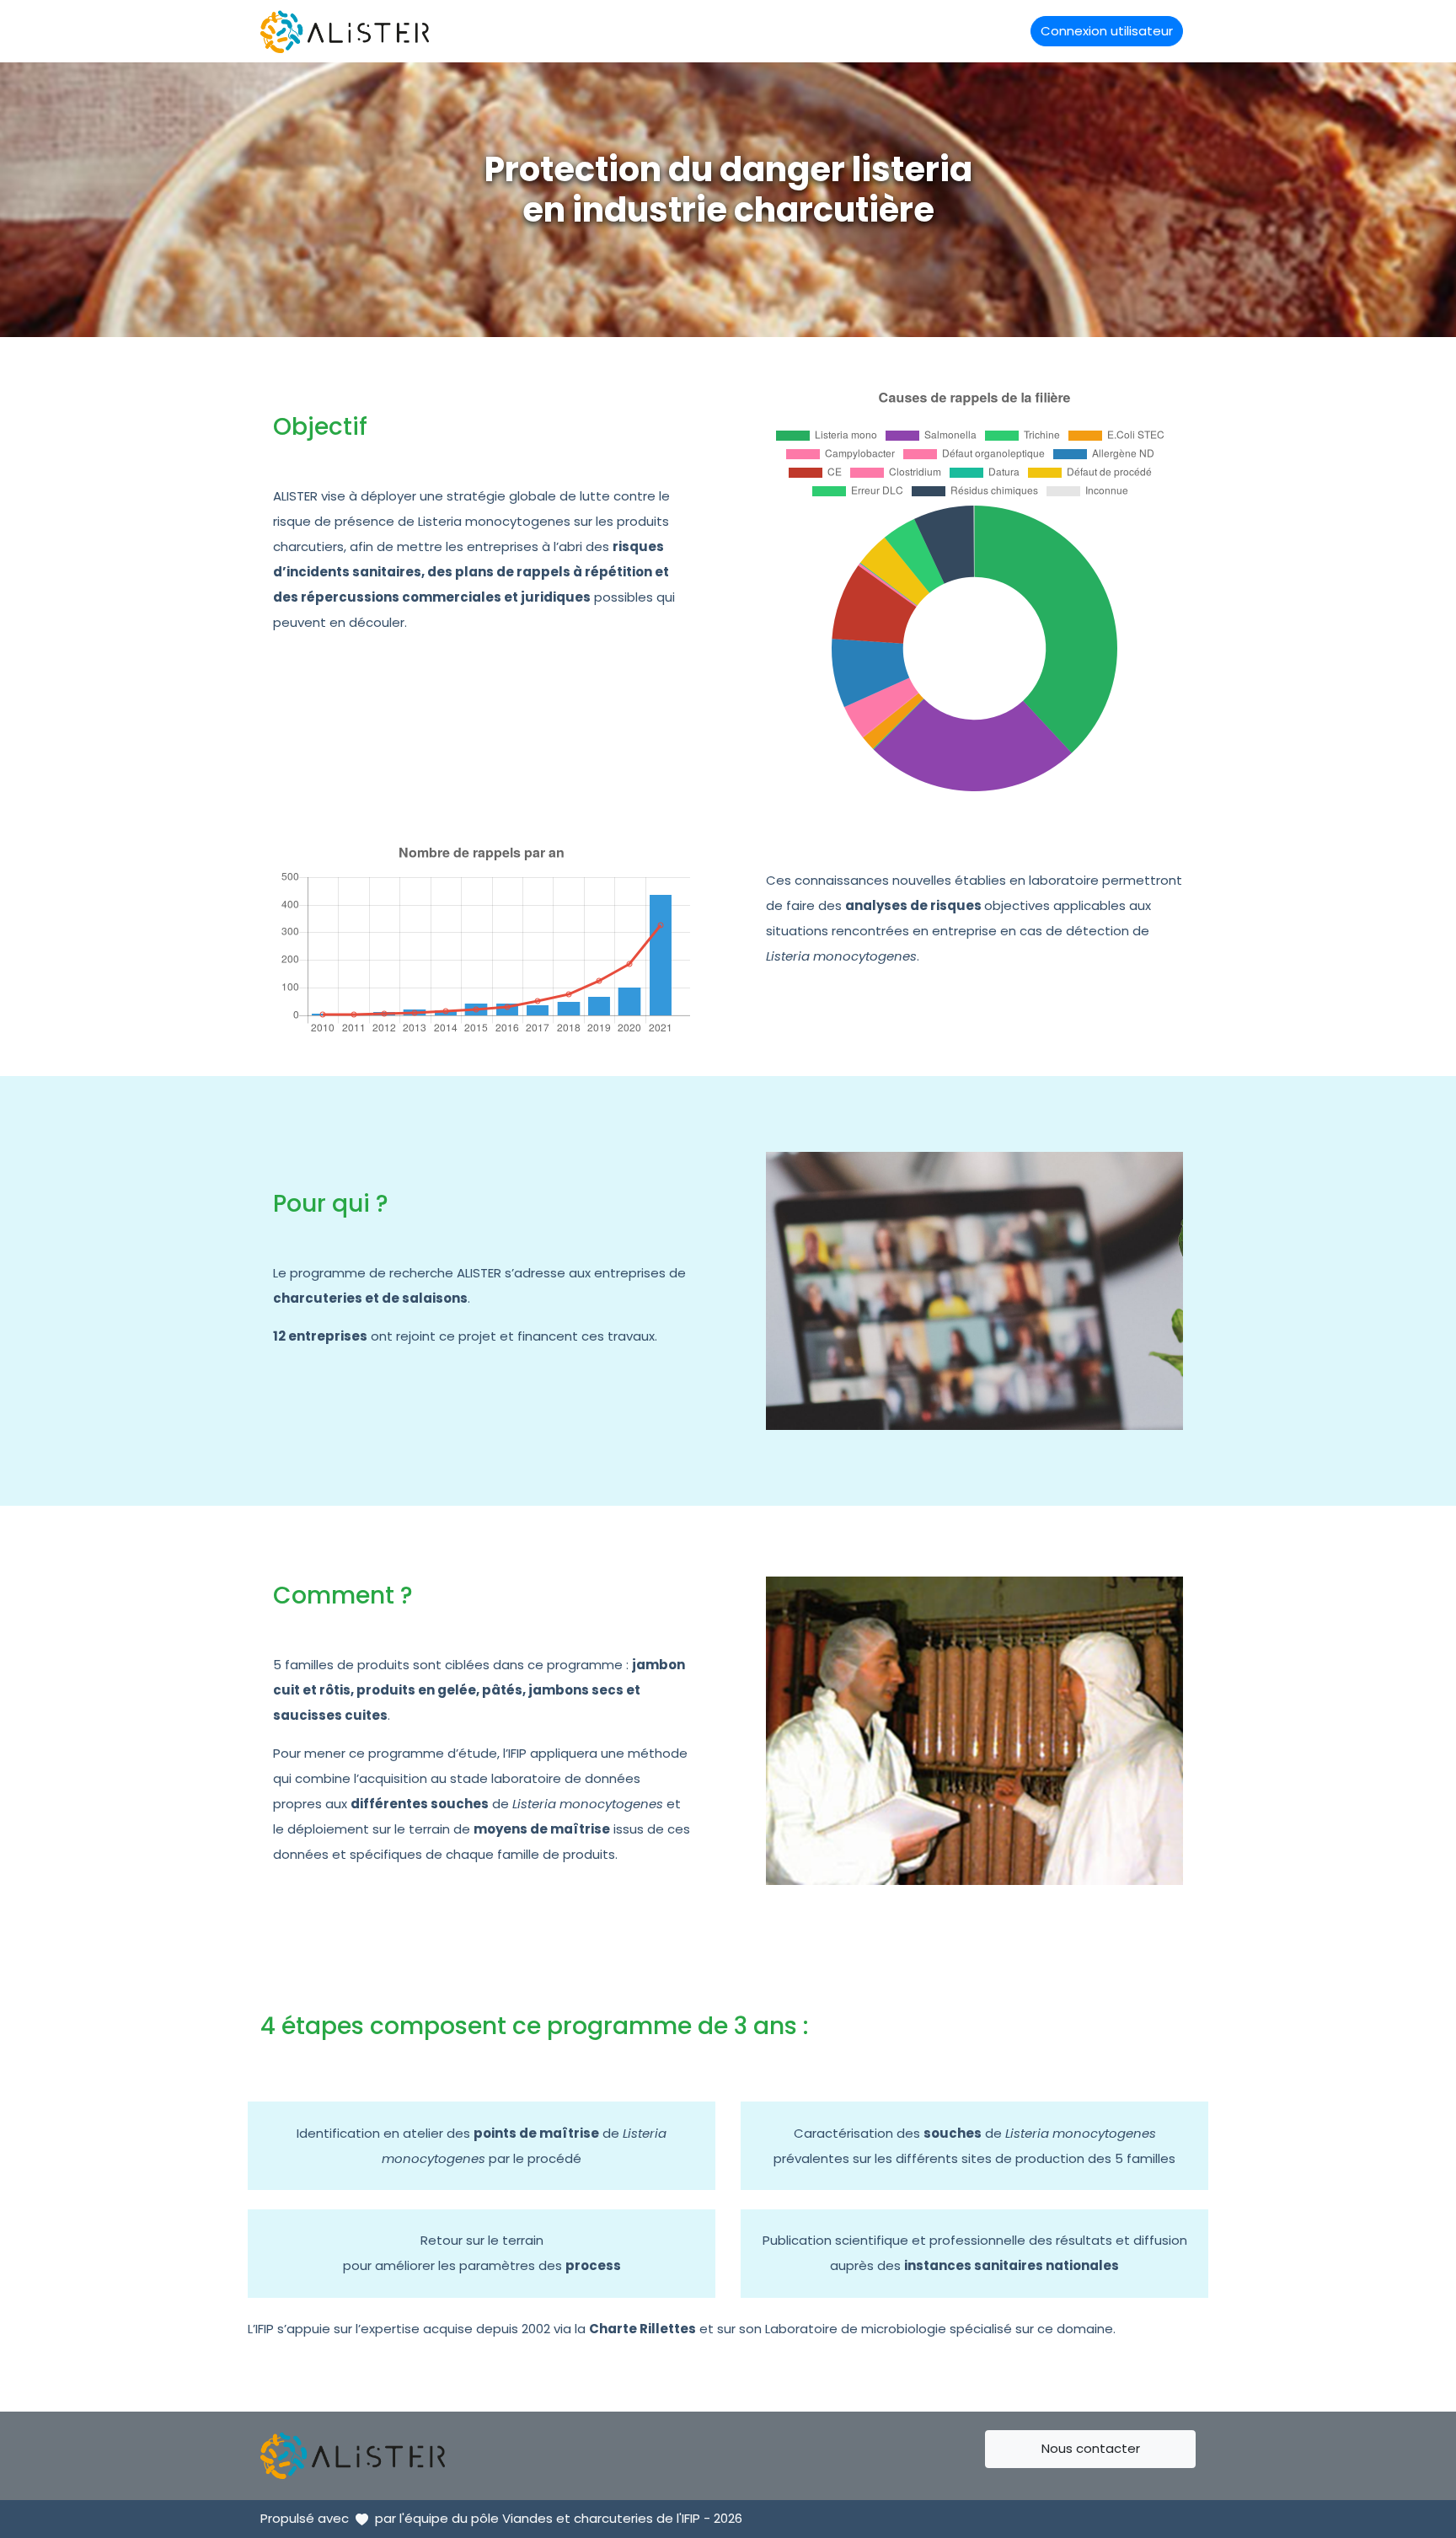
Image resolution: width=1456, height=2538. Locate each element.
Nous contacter (1091, 2448)
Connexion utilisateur (1107, 31)
